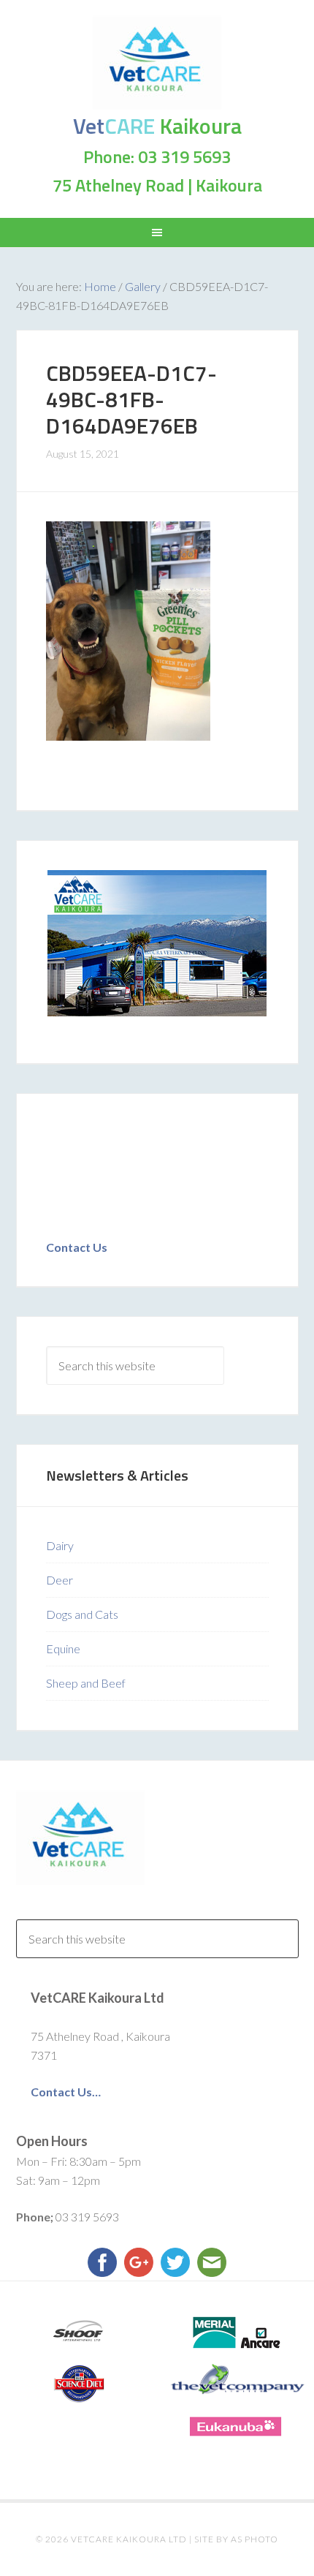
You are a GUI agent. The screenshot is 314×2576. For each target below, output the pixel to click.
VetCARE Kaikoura (157, 62)
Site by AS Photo (236, 2539)
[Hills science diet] (78, 2384)
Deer (60, 1580)
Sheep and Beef (86, 1683)
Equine (63, 1648)
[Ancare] (235, 2333)
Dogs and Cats (82, 1614)
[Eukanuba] (235, 2426)
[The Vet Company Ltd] (235, 2379)
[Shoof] (78, 2333)
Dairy (60, 1545)
